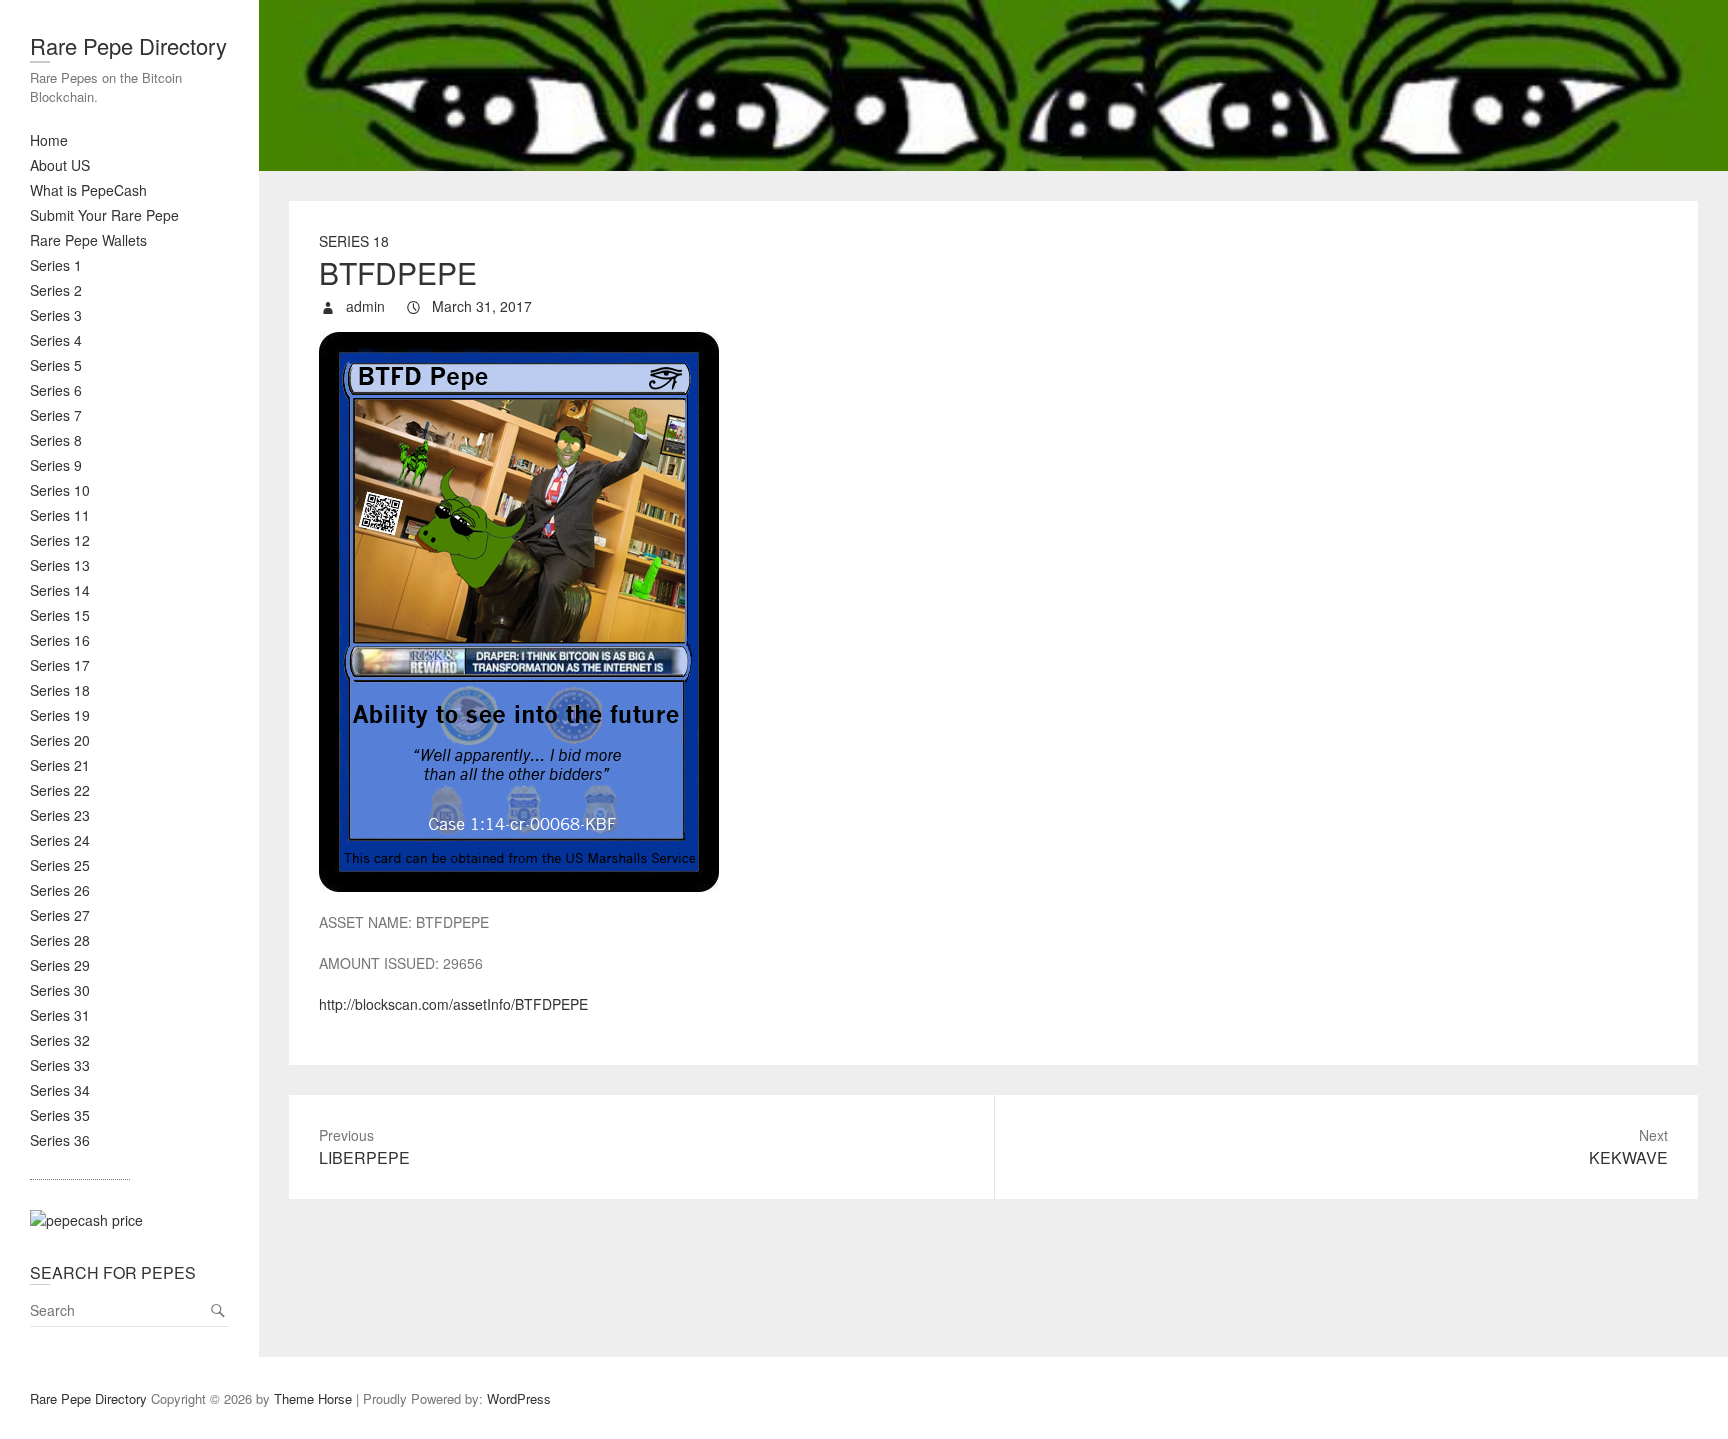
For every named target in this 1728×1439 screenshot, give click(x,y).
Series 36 (60, 1140)
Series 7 (56, 415)
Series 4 (56, 340)
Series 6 (56, 390)
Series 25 (60, 865)
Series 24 (60, 840)
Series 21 (60, 765)
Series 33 (60, 1065)
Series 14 (60, 590)
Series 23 (60, 815)
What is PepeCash (88, 190)
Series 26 (60, 890)
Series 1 (56, 265)
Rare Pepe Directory (128, 45)
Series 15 (60, 615)
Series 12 (60, 540)
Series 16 (60, 640)
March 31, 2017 (480, 306)
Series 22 (60, 790)
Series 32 (60, 1040)
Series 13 (60, 565)
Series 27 (60, 915)
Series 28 (60, 940)
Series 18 (60, 690)
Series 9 (56, 465)
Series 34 (60, 1090)
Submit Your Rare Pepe (104, 215)
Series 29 (60, 965)
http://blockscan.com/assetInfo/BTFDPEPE (453, 1004)
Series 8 (56, 440)
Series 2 (56, 290)
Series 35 (60, 1115)
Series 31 (60, 1015)
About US (60, 165)
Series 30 (60, 990)
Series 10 (60, 490)
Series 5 (56, 365)
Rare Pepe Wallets (88, 240)
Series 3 (56, 315)
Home (49, 140)
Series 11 (60, 515)
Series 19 (60, 715)
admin (363, 306)
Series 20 (60, 740)
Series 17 (60, 665)
